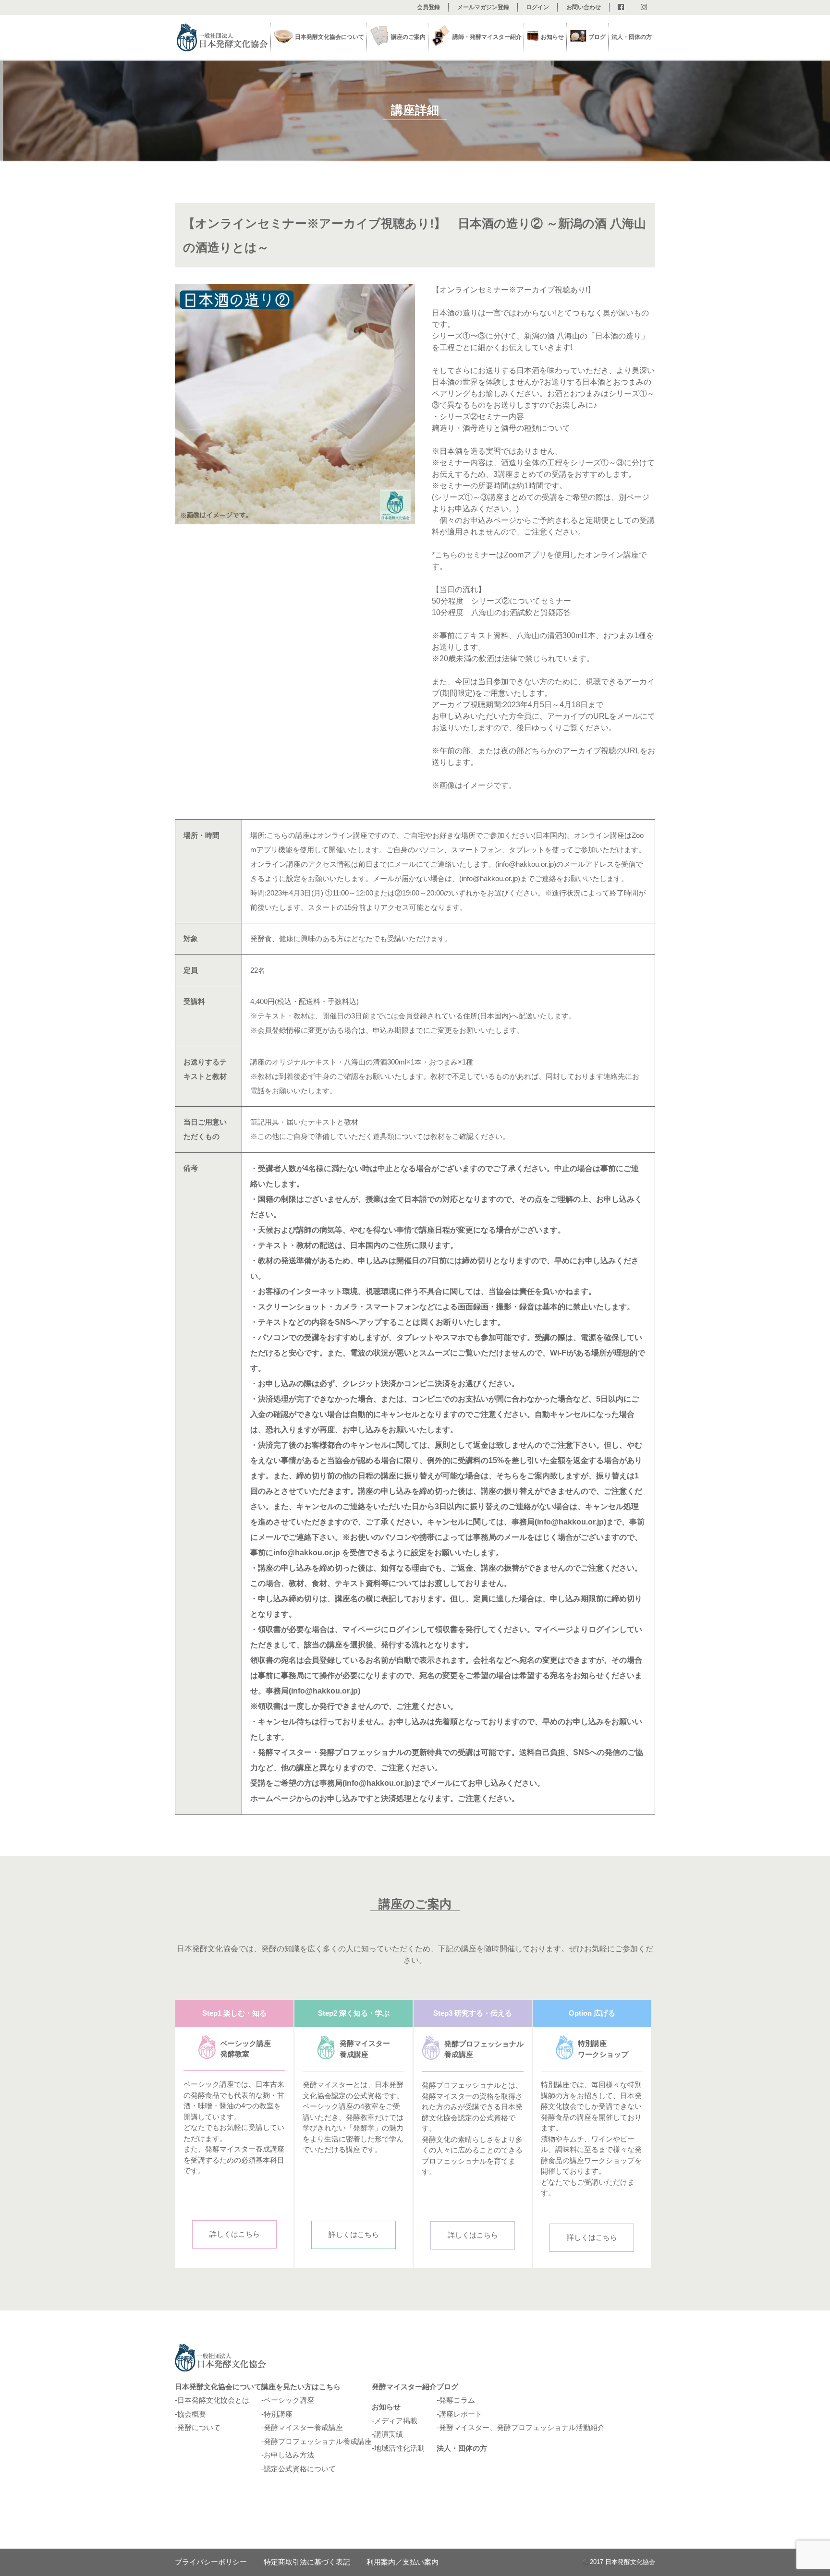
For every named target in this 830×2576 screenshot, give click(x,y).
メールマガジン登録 (483, 7)
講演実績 (389, 2434)
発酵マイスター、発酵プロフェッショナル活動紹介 (522, 2427)
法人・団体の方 (632, 37)
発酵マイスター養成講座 (303, 2427)
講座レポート (461, 2414)
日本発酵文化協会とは (213, 2400)
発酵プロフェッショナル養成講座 (318, 2441)
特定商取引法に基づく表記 (307, 2562)
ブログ (597, 37)
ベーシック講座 (289, 2400)
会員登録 (428, 7)
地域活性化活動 (399, 2448)
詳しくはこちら (235, 2234)
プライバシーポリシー (211, 2562)
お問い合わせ (584, 7)
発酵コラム (457, 2400)
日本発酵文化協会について (218, 2387)
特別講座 (278, 2414)
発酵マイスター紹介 (404, 2387)
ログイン (537, 7)
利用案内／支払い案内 (403, 2562)
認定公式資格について (300, 2469)
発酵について (199, 2427)
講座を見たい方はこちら (301, 2387)
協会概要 (192, 2414)
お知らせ (386, 2407)
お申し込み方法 (289, 2455)
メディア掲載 (396, 2421)
